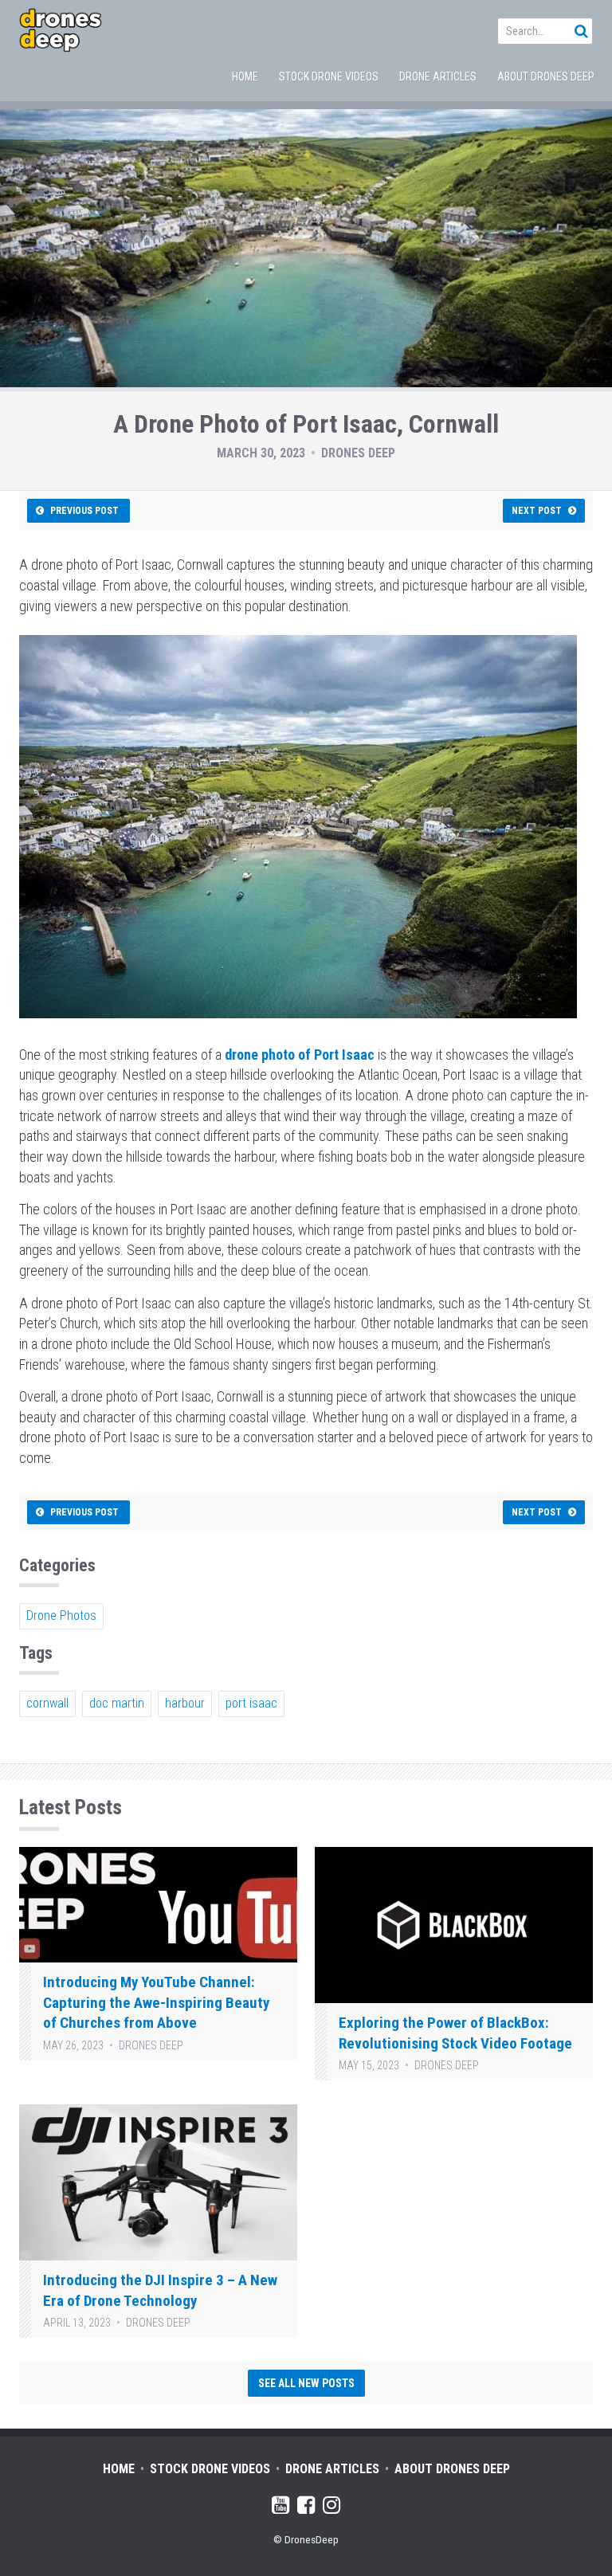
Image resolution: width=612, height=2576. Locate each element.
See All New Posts (306, 2383)
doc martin (117, 1703)
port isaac (251, 1703)
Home (245, 76)
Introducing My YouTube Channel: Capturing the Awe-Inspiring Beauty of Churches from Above (156, 2002)
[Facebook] (306, 2508)
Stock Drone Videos (329, 76)
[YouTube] (280, 2508)
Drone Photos (61, 1615)
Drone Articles (438, 76)
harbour (185, 1703)
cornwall (47, 1703)
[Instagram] (331, 2508)
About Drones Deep (546, 76)
